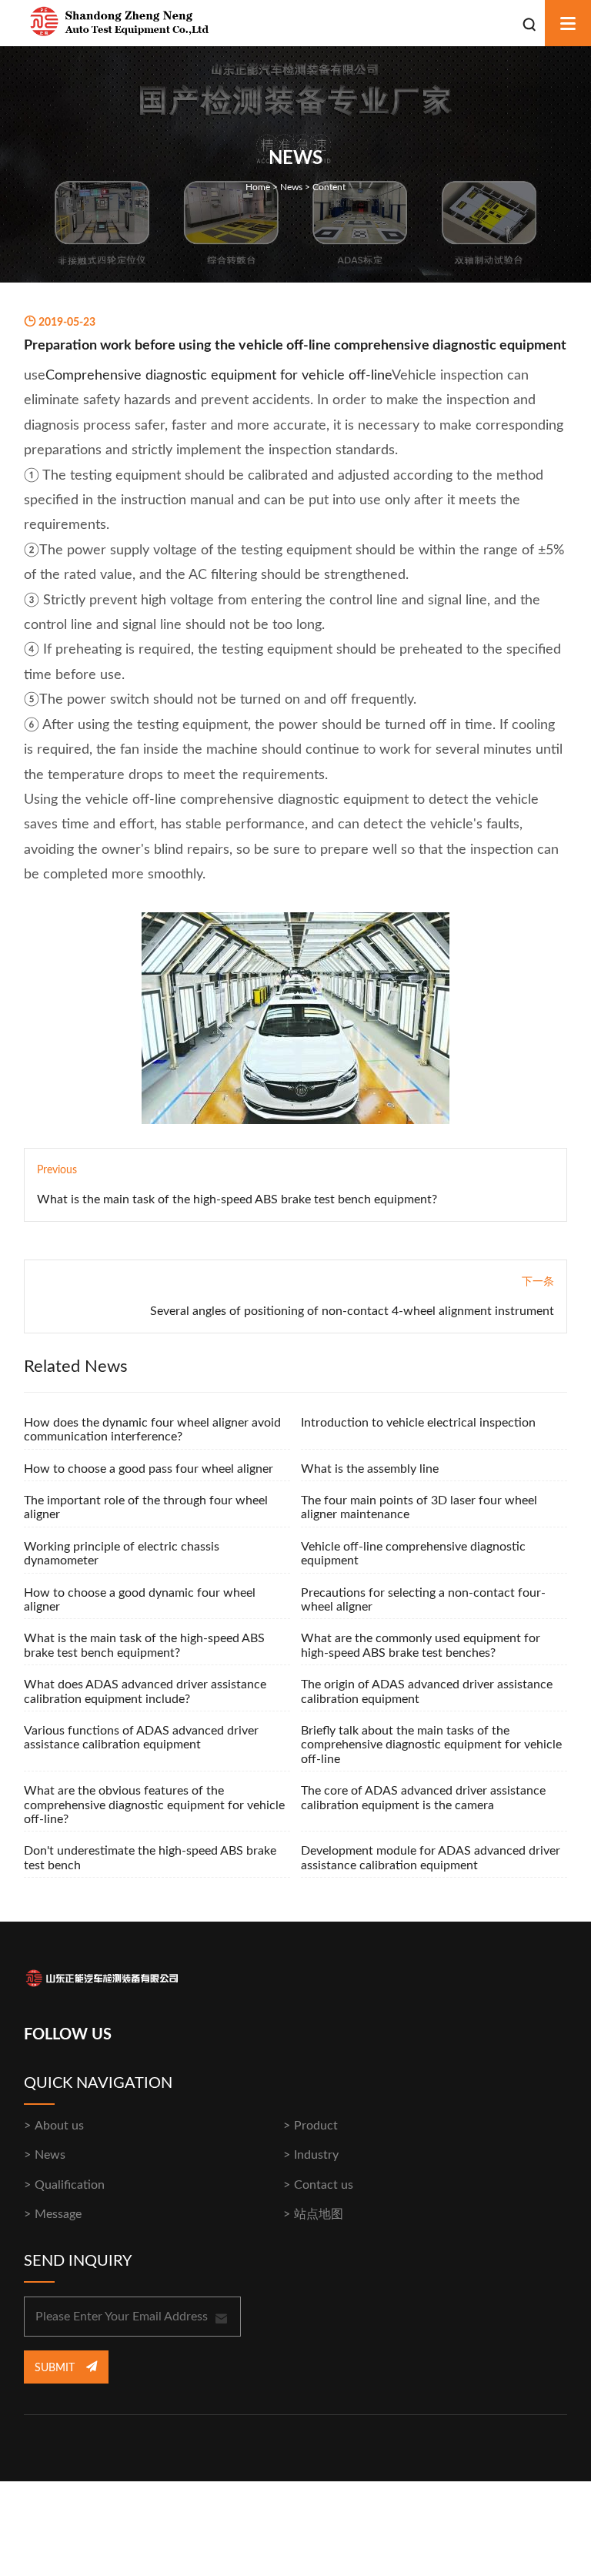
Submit (56, 2368)
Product (316, 2126)
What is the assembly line (370, 1469)
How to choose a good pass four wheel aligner (149, 1469)
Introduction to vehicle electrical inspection (418, 1423)
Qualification (70, 2185)
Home (258, 187)
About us (59, 2126)
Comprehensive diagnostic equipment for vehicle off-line (219, 376)
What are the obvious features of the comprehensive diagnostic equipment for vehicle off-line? (154, 1805)
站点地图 (319, 2214)
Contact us (324, 2185)
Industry (316, 2155)
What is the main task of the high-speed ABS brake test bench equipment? (237, 1199)
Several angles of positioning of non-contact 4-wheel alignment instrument (352, 1311)
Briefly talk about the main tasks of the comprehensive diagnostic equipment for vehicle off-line (431, 1745)
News (291, 187)
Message (58, 2214)
